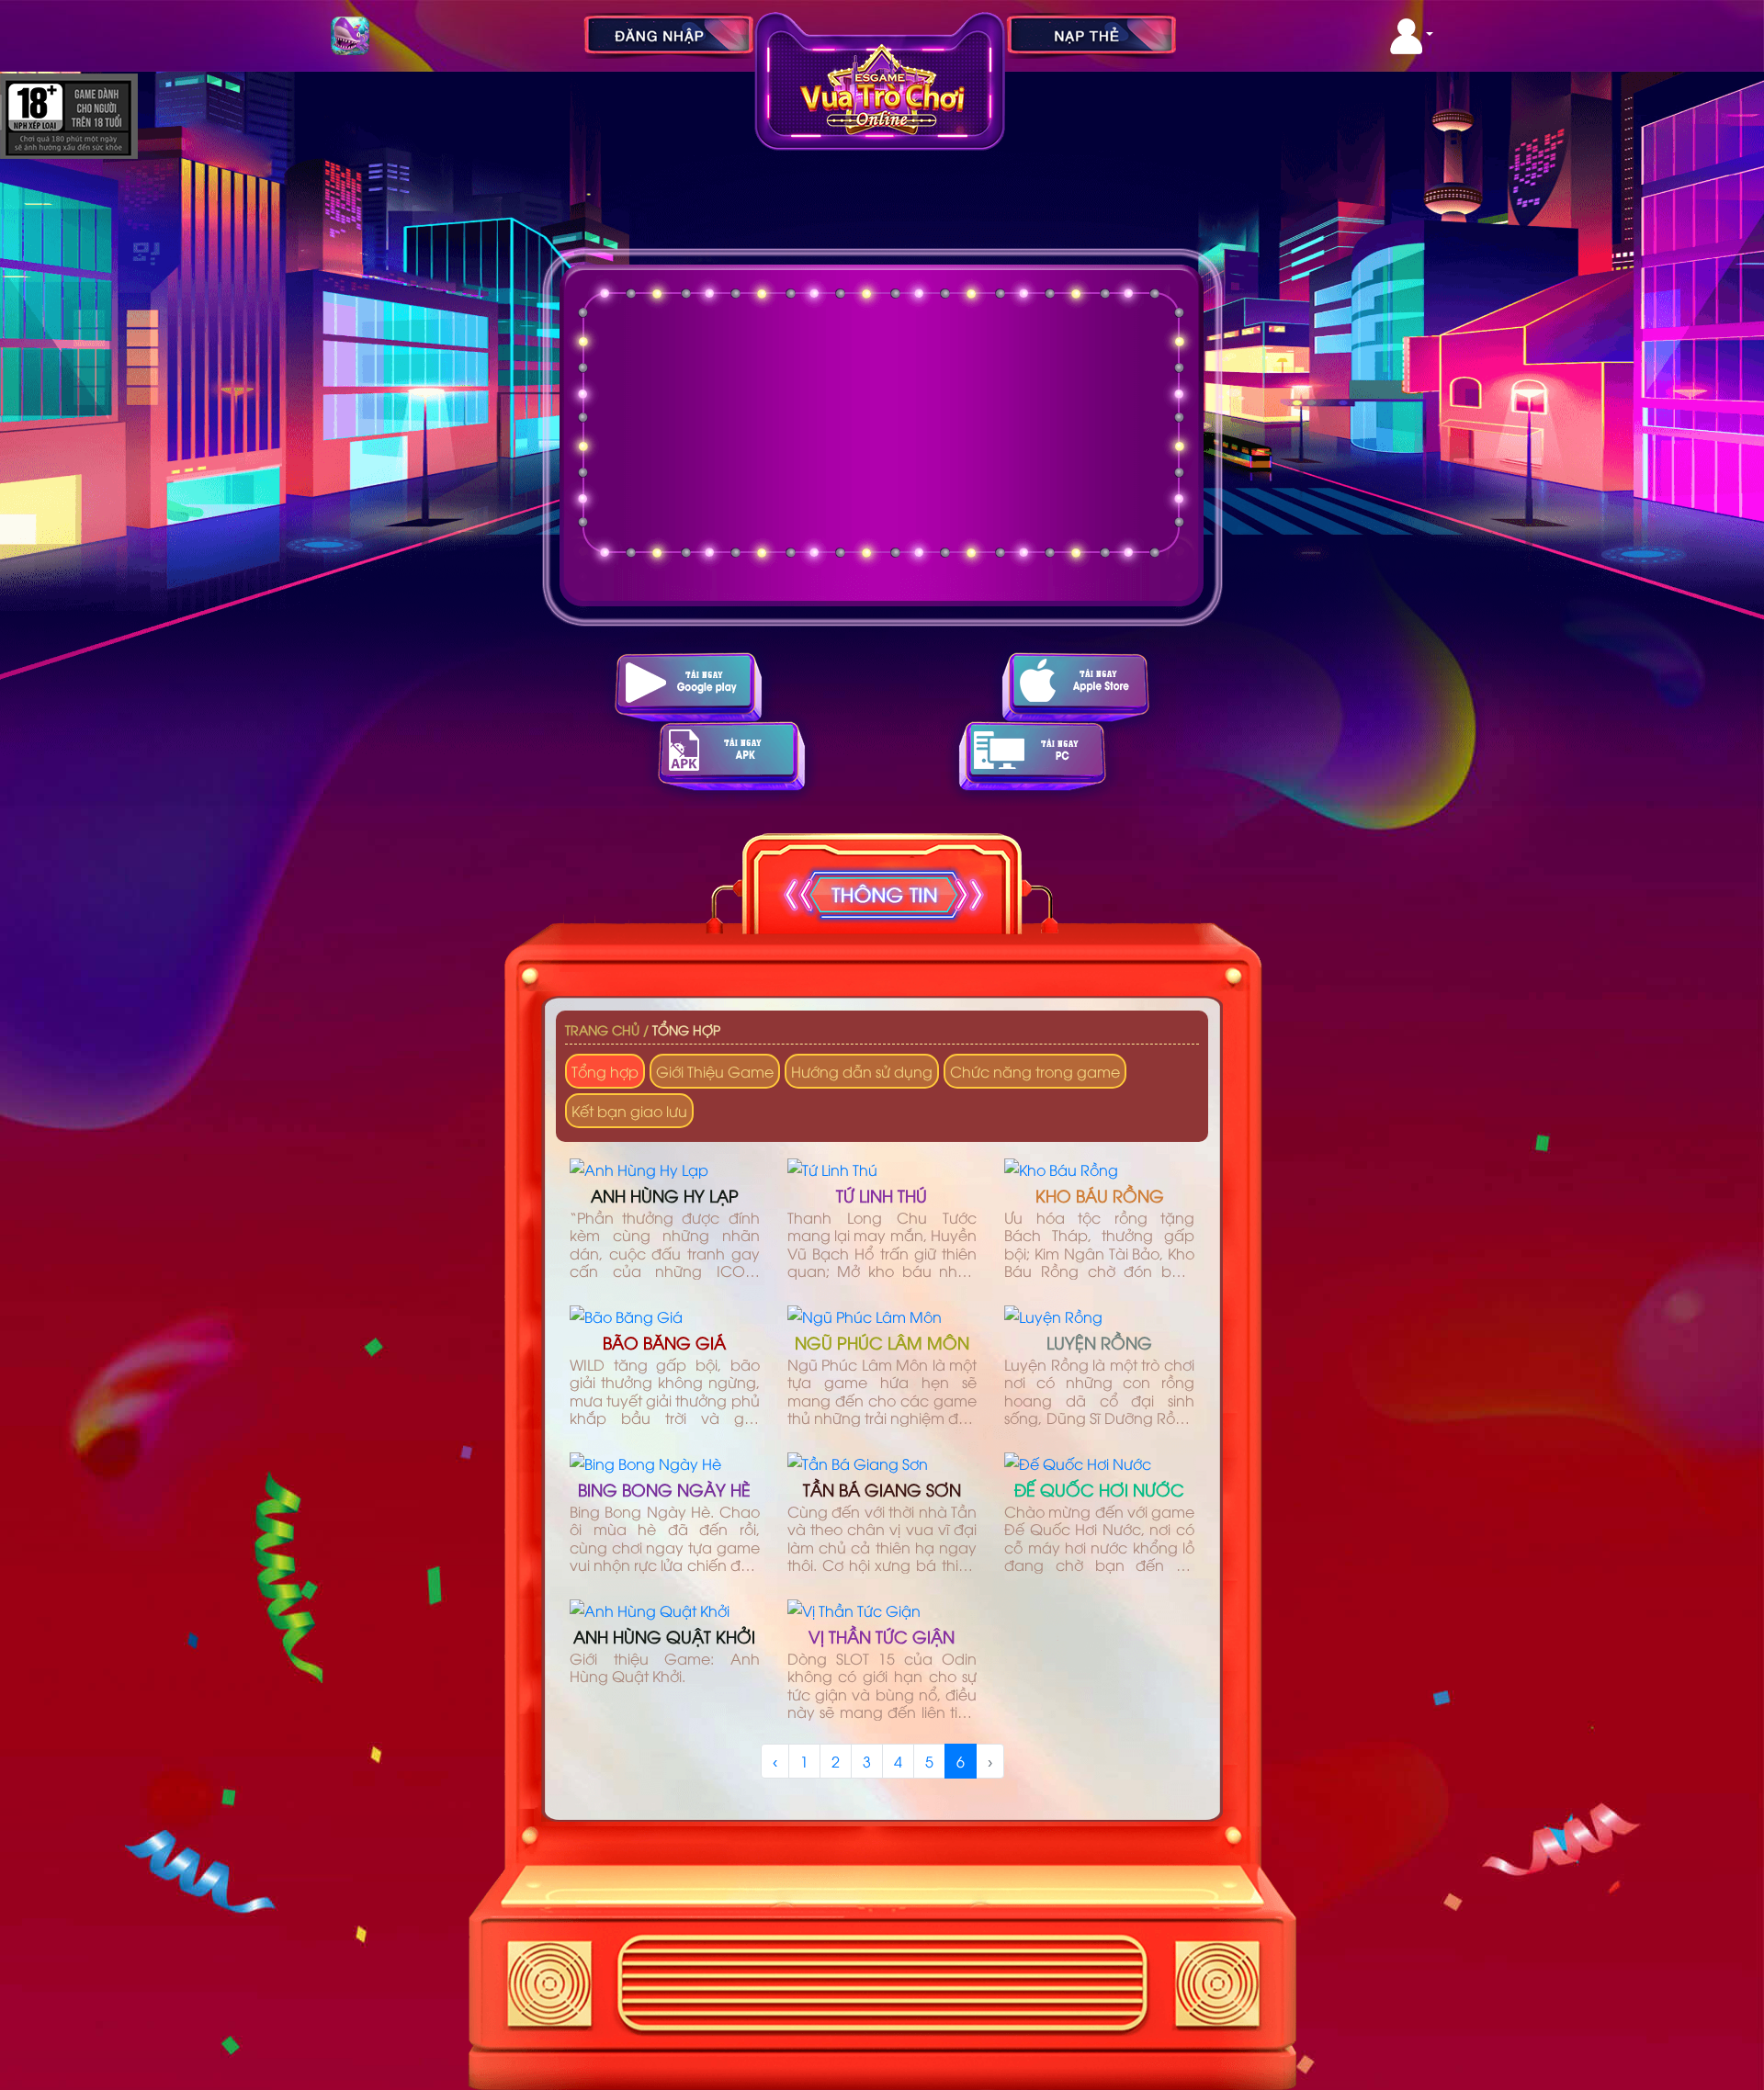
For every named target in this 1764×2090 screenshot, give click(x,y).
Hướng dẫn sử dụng (862, 1071)
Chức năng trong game (1035, 1071)
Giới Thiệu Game (715, 1071)
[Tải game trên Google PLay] (688, 687)
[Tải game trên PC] (1033, 756)
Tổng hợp (686, 1029)
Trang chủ (602, 1029)
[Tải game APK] (731, 756)
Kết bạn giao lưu (629, 1111)
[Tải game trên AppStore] (1076, 687)
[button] (1412, 36)
